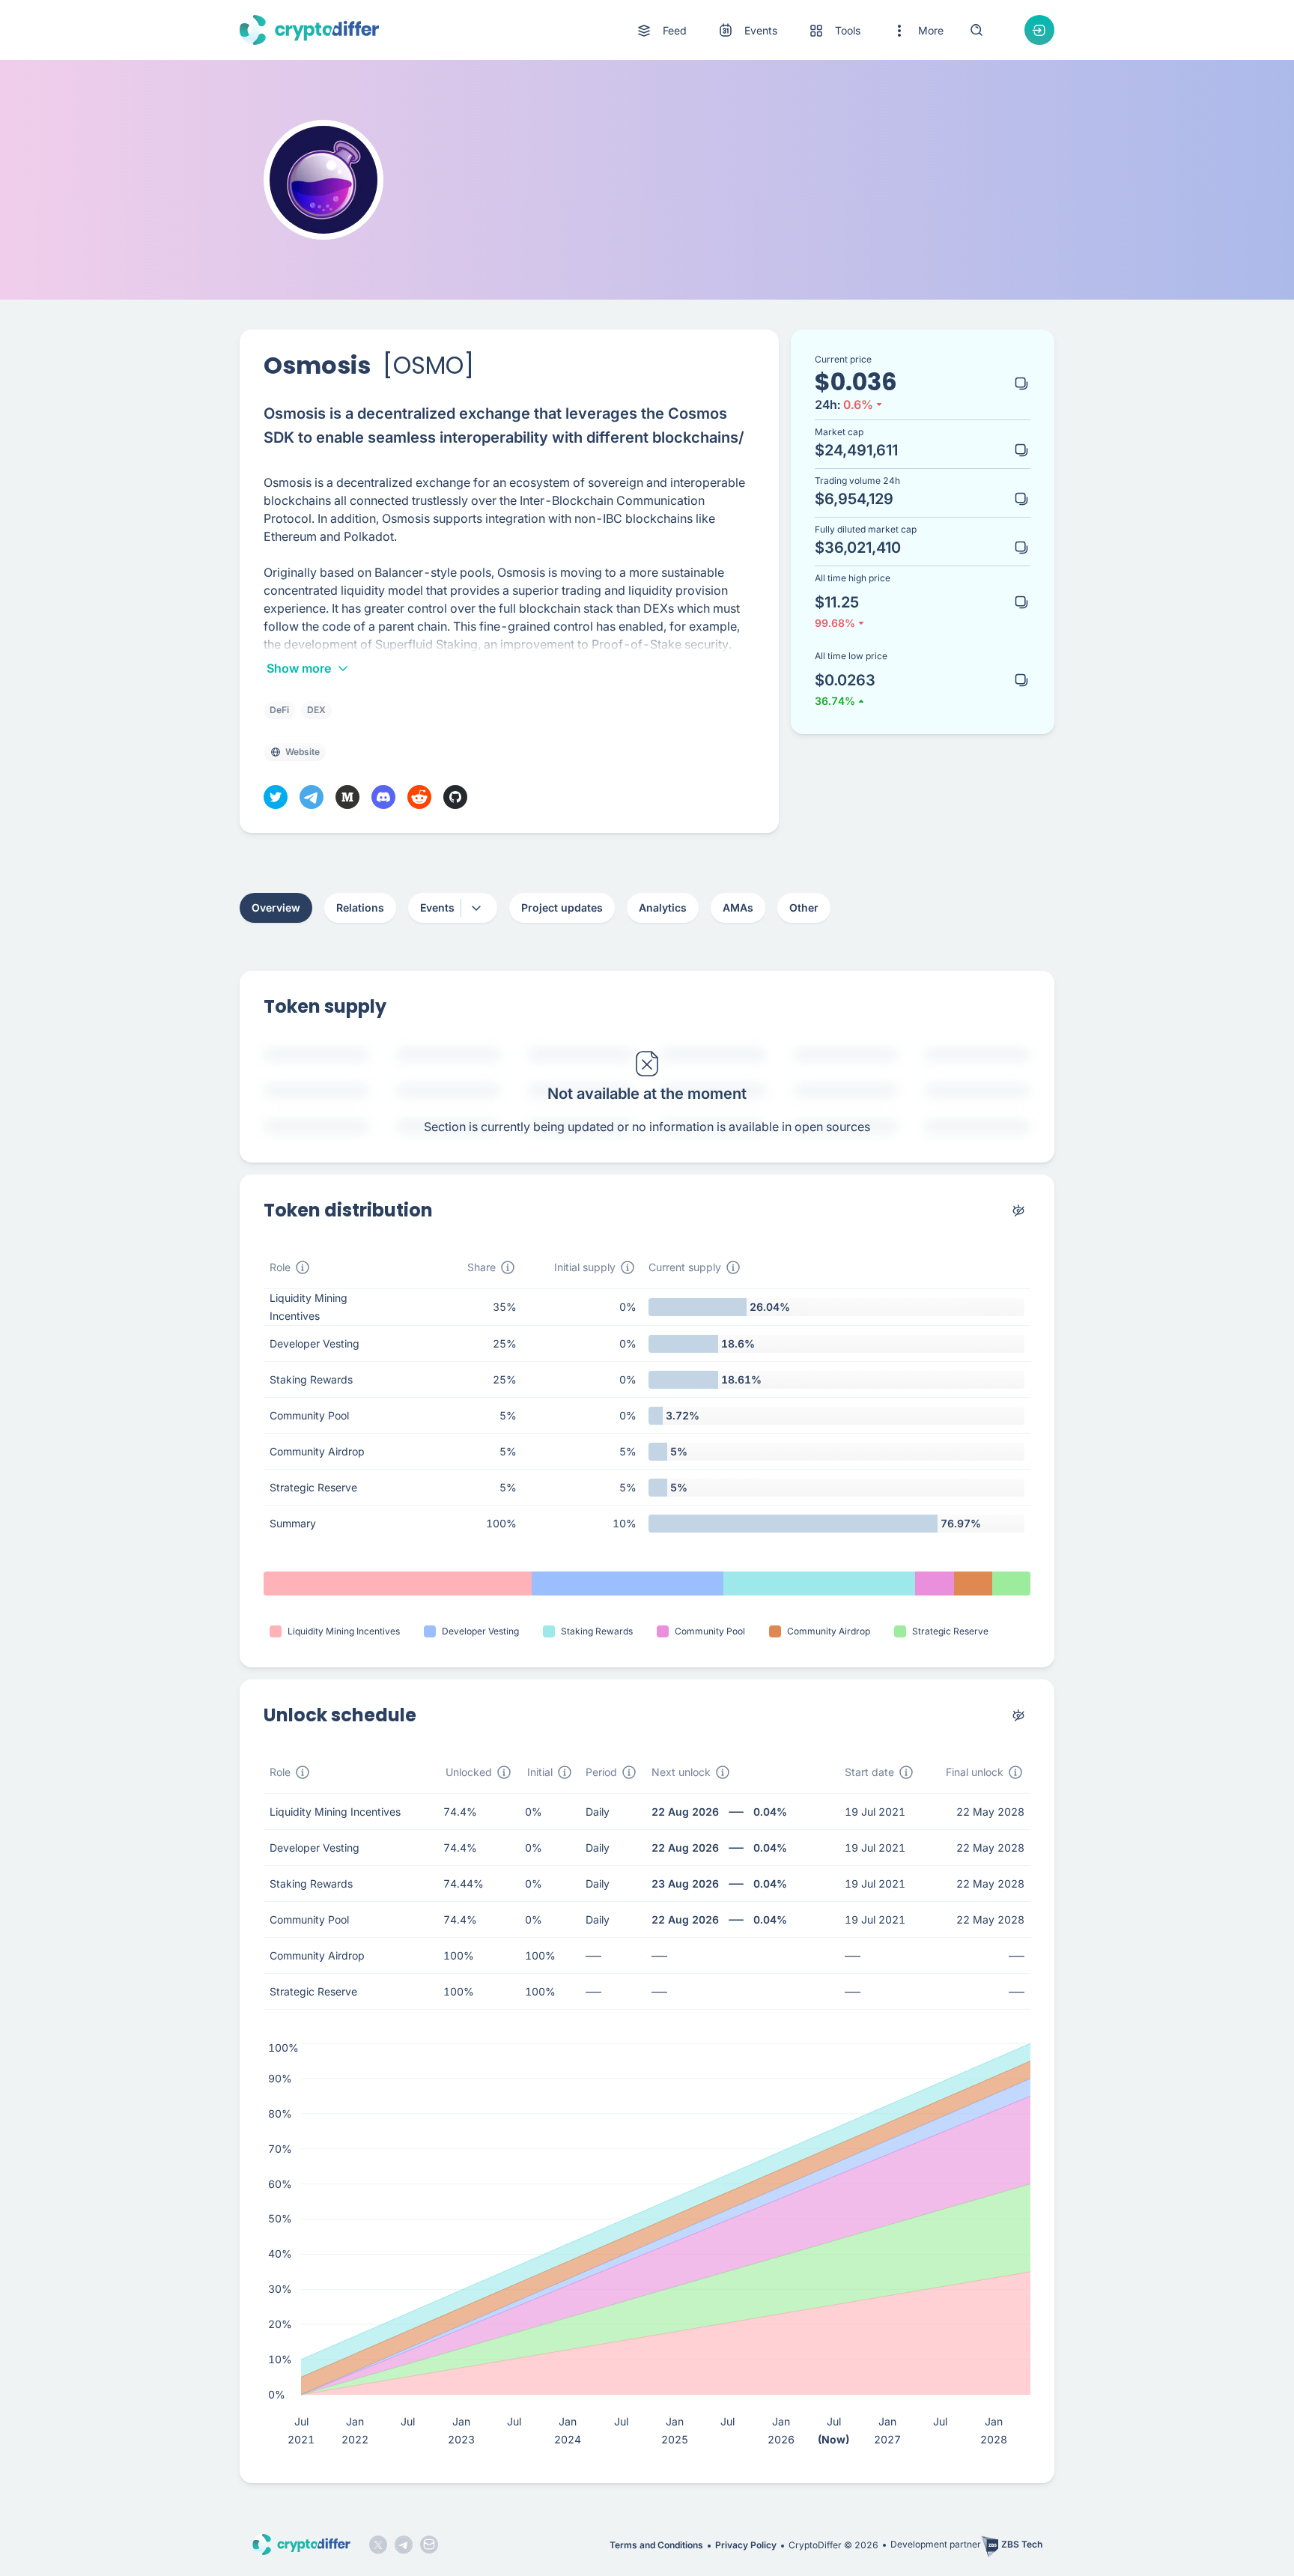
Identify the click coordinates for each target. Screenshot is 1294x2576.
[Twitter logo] (378, 2545)
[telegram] (312, 797)
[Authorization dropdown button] (1039, 30)
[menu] (789, 30)
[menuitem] (661, 31)
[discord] (383, 797)
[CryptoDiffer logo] (309, 30)
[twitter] (276, 797)
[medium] (347, 797)
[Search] (976, 30)
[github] (455, 797)
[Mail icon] (429, 2545)
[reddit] (419, 797)
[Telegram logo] (404, 2545)
